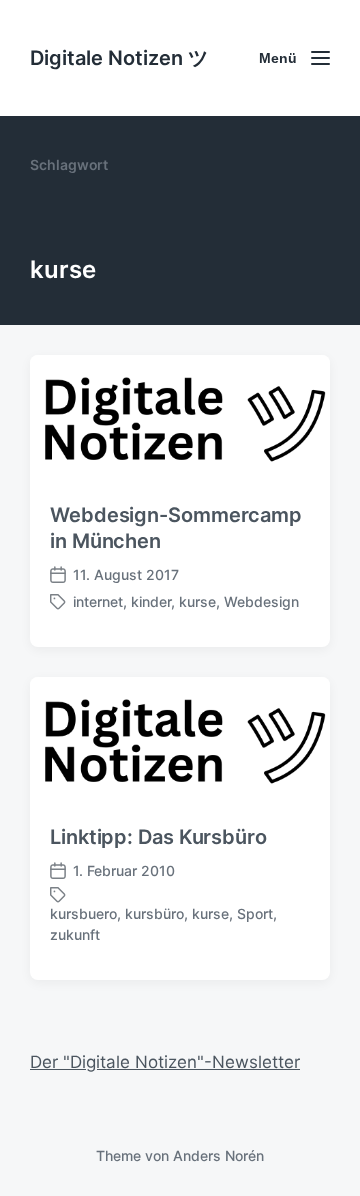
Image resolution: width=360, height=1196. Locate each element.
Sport (255, 913)
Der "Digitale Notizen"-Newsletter (165, 1062)
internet (98, 601)
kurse (197, 601)
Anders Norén (218, 1155)
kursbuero (83, 913)
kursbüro (154, 913)
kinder (151, 601)
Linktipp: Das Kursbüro (158, 837)
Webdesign (261, 601)
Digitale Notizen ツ (119, 58)
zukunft (75, 934)
